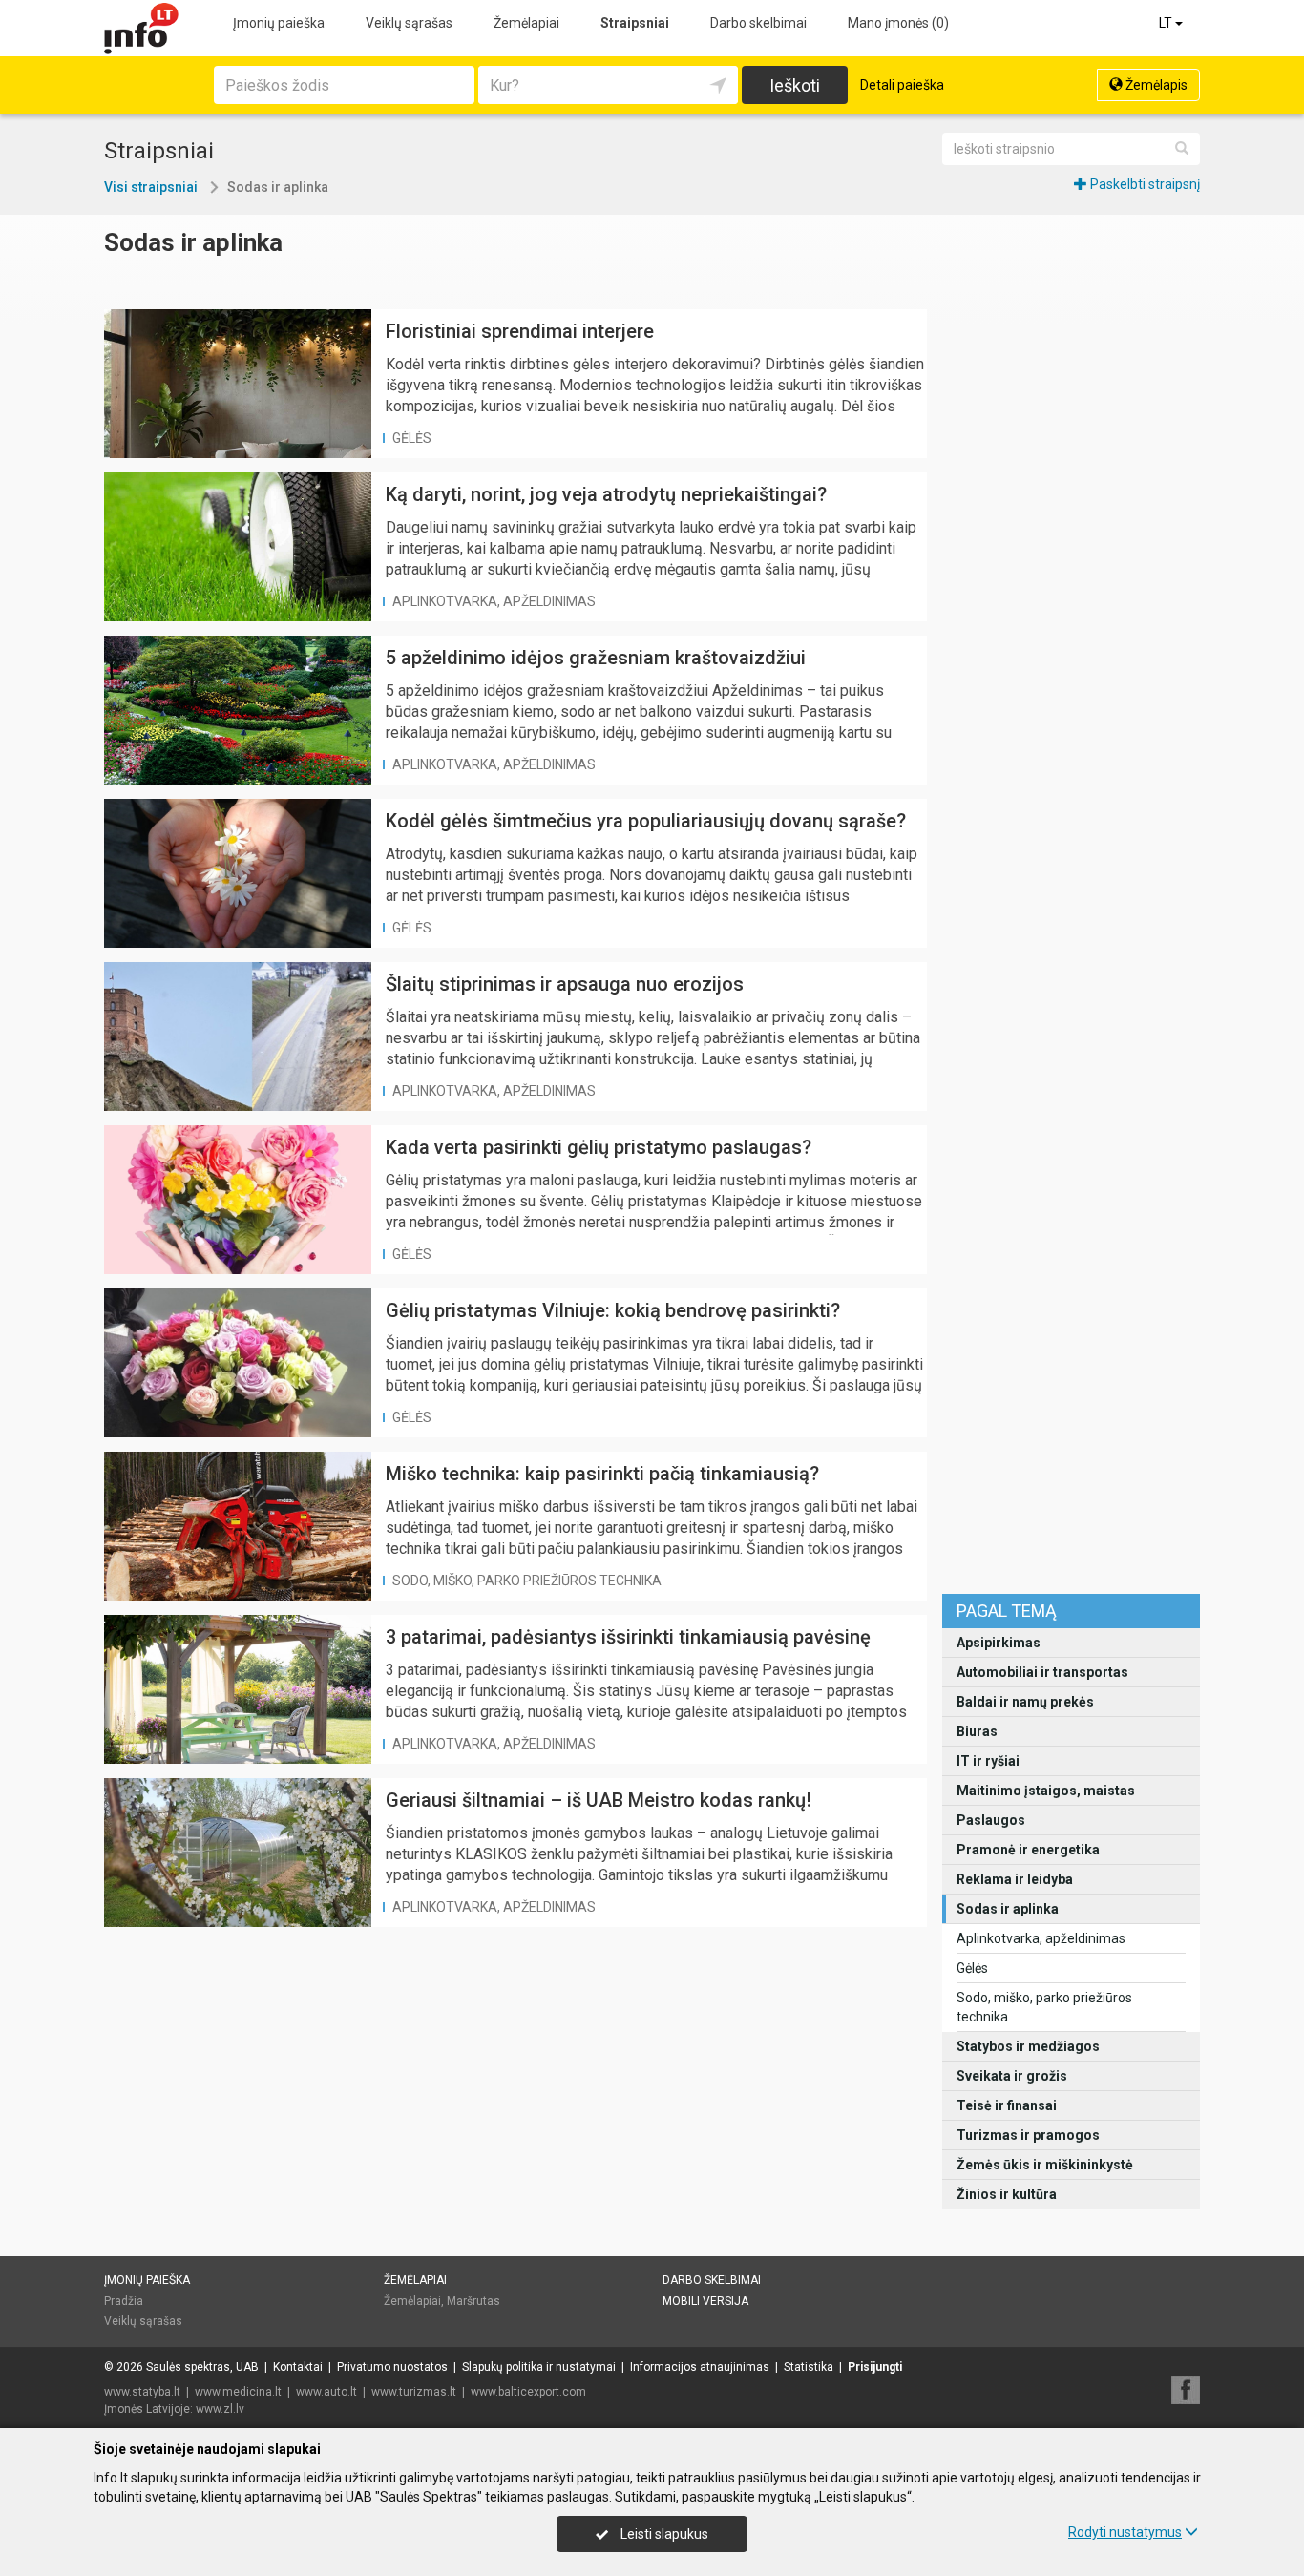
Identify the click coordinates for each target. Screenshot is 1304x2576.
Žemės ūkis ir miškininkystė (1045, 2165)
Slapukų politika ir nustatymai (539, 2367)
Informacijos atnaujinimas (700, 2367)
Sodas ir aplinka (1008, 1909)
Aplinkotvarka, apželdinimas (1041, 1938)
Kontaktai (298, 2367)
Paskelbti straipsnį (1144, 184)
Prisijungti (875, 2367)
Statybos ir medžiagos (1028, 2046)
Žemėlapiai (526, 23)
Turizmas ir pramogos (1028, 2135)
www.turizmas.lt (414, 2392)
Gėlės (972, 1968)
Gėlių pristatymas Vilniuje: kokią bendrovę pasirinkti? (613, 1310)
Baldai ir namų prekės (1025, 1702)
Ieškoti (795, 85)
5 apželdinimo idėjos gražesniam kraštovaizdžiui (596, 658)
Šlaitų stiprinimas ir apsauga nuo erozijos (565, 984)
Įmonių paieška (279, 23)
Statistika (809, 2367)
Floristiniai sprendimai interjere (520, 331)
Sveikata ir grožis (1012, 2076)
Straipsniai (635, 23)
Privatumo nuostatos (392, 2367)
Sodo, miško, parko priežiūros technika (1044, 2007)
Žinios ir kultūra (1007, 2194)
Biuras (977, 1731)
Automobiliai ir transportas (1042, 1672)
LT (1167, 23)
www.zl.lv (220, 2409)
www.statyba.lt (142, 2392)
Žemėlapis (1155, 85)
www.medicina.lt (238, 2392)
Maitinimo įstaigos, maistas (1046, 1791)
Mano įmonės (898, 23)
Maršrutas (473, 2301)
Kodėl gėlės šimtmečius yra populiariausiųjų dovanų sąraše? (646, 821)
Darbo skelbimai (758, 23)
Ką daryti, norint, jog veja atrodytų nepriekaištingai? (606, 494)
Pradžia (124, 2301)
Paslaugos (991, 1820)
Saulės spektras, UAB (202, 2367)
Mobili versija (705, 2301)
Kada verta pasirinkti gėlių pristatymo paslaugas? (599, 1147)
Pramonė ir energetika (1028, 1850)
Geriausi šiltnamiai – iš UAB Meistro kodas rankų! (599, 1800)
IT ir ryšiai (988, 1761)
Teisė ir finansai (1007, 2105)
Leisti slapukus (663, 2534)
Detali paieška (902, 85)
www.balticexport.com (528, 2392)
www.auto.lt (326, 2392)
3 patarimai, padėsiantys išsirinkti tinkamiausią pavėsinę (628, 1637)
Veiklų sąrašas (409, 23)
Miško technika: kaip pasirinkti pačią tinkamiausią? (602, 1474)
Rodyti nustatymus (1125, 2532)
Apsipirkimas (999, 1643)
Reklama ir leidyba (1015, 1879)
